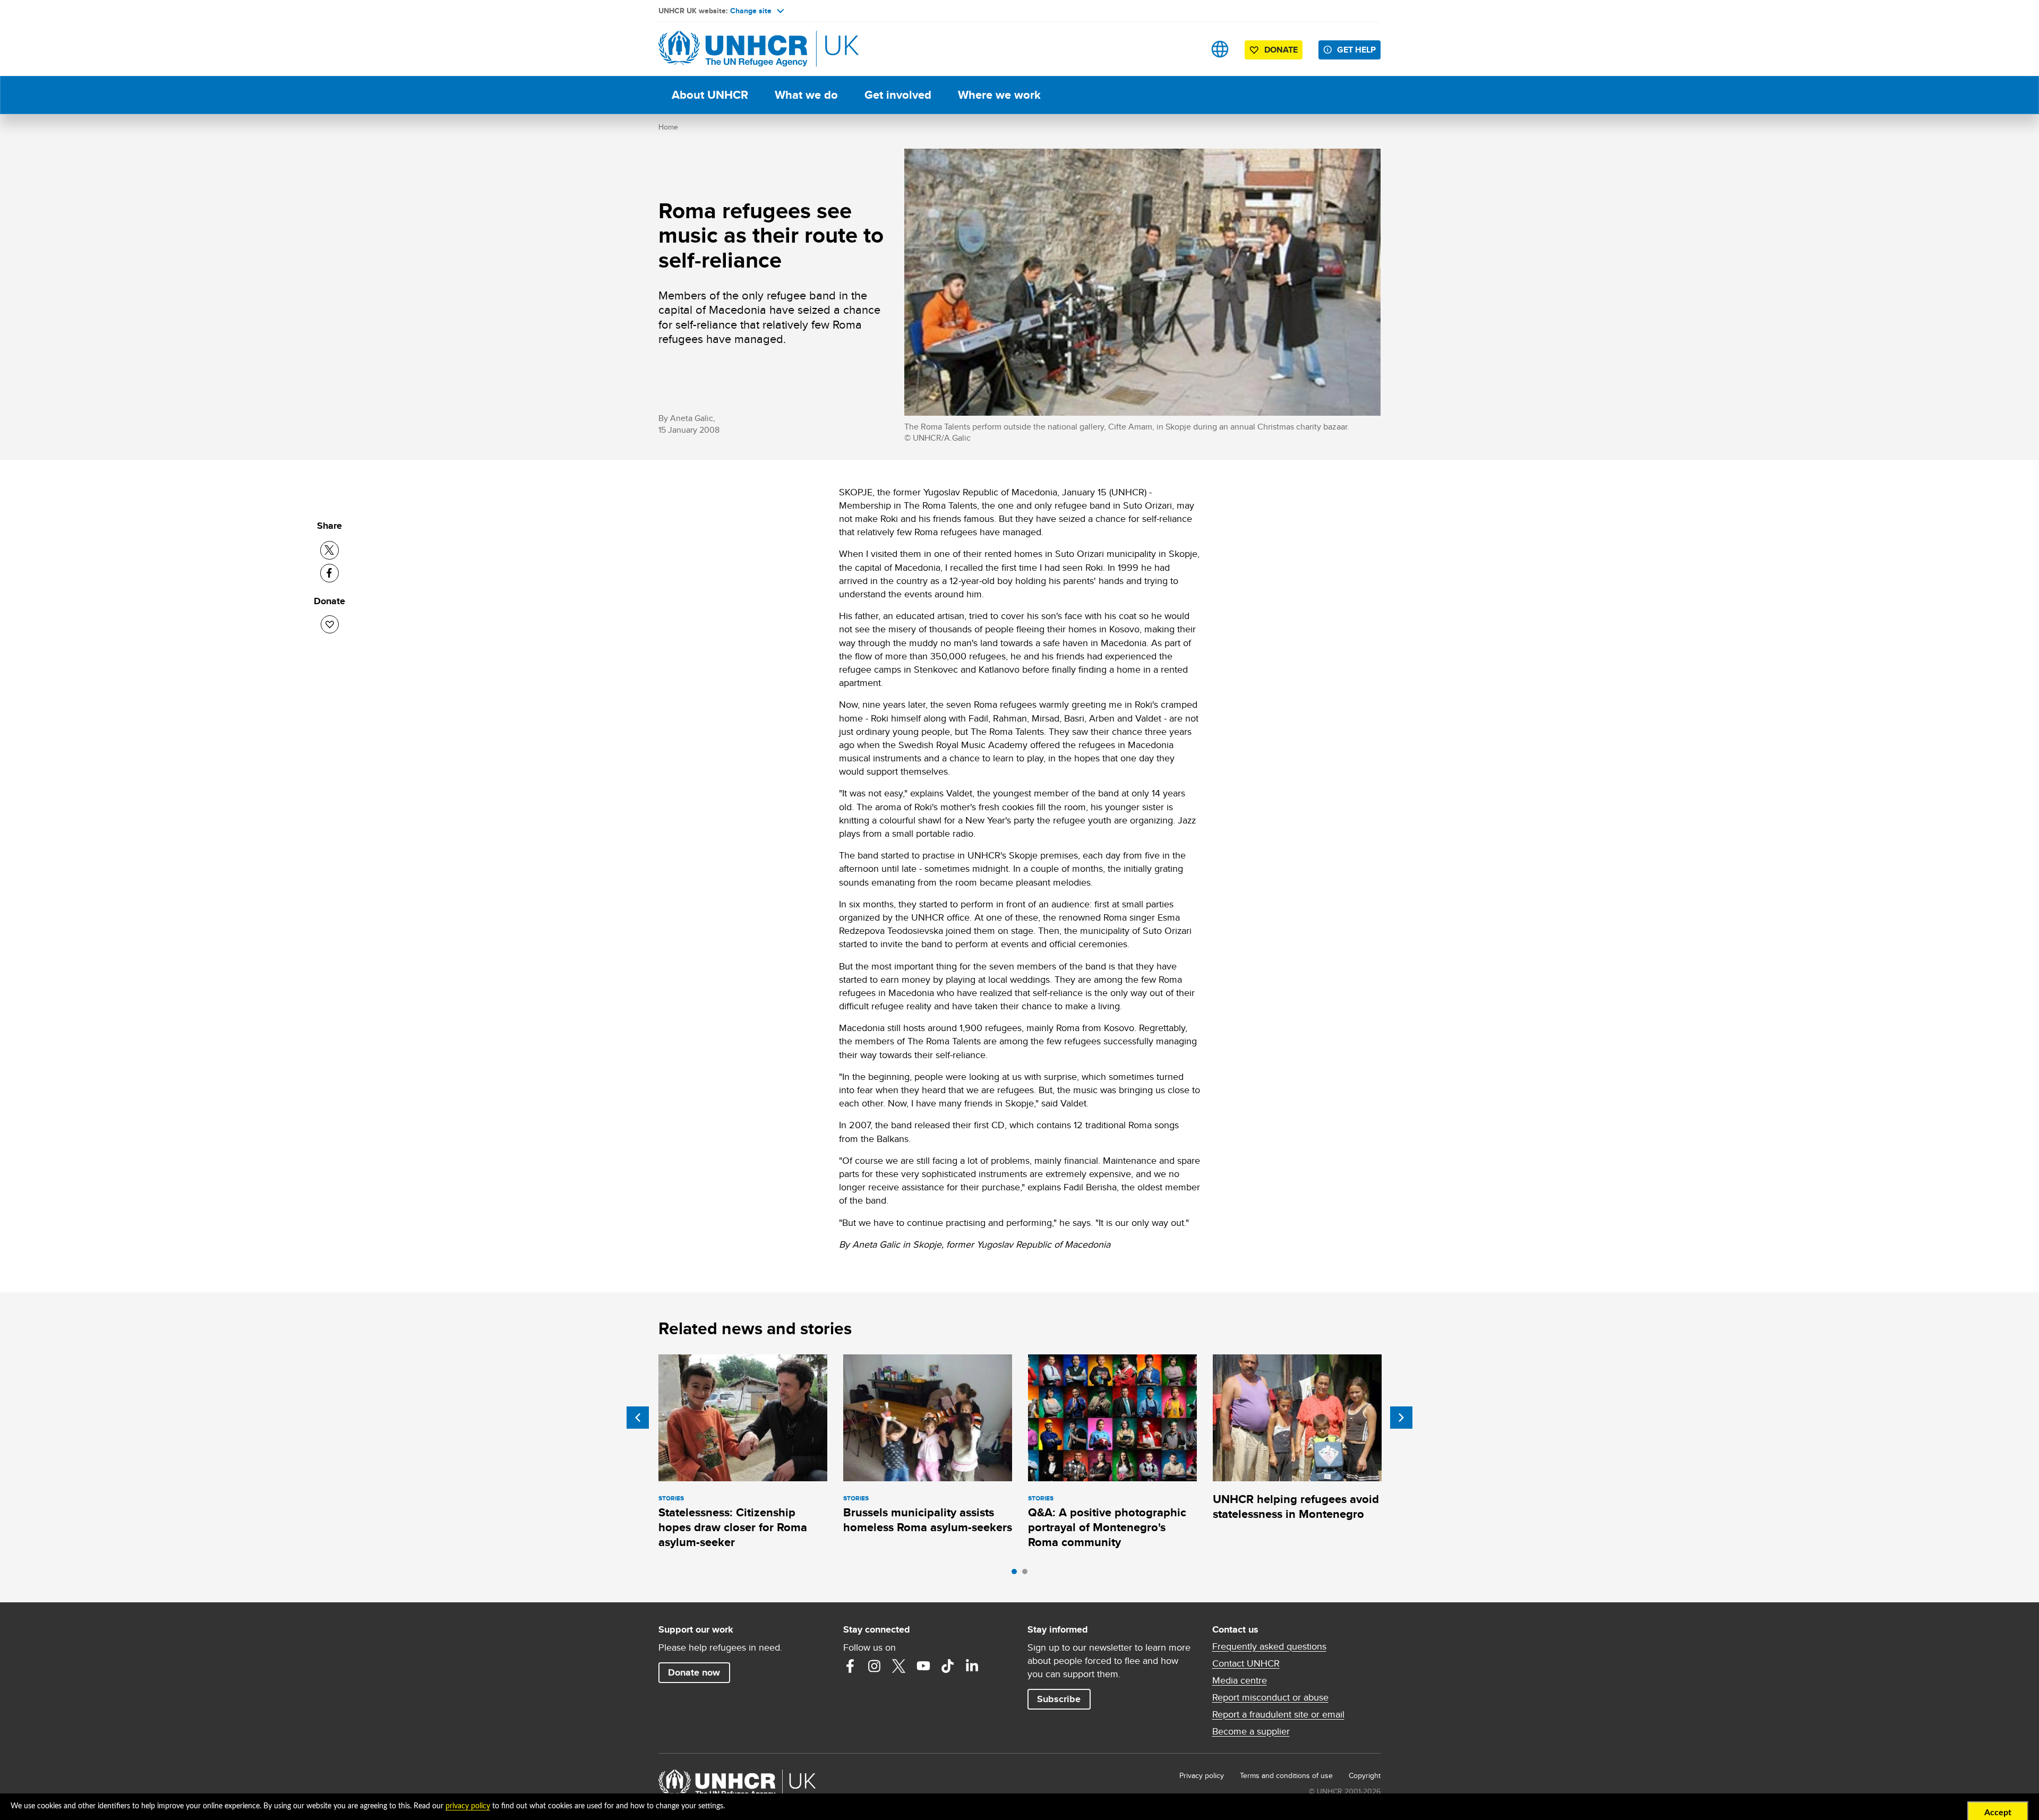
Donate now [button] (694, 1672)
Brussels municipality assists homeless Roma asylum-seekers (928, 1520)
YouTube (923, 1666)
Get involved (898, 95)
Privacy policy (1202, 1775)
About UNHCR (710, 95)
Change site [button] (751, 11)
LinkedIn (972, 1666)
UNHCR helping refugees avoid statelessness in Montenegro (1296, 1506)
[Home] (733, 49)
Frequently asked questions (1269, 1646)
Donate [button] (1281, 50)
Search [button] (1186, 49)
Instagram (875, 1666)
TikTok (948, 1666)
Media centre (1240, 1680)
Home (668, 127)
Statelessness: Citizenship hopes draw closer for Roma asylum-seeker (733, 1527)
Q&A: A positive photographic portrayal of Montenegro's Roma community (1107, 1527)
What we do (806, 95)
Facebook (850, 1666)
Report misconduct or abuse (1270, 1697)
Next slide (1401, 1418)
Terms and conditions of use (1286, 1775)
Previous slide (638, 1418)
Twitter (899, 1666)
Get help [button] (1356, 50)
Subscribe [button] (1059, 1699)
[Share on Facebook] (329, 573)
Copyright (1365, 1775)
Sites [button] (1220, 49)
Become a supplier (1251, 1731)
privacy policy (468, 1806)
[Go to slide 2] (1027, 1574)
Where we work (999, 95)
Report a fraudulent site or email (1278, 1714)
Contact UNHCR (1246, 1663)
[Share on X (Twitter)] (329, 550)
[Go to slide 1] (1017, 1574)
